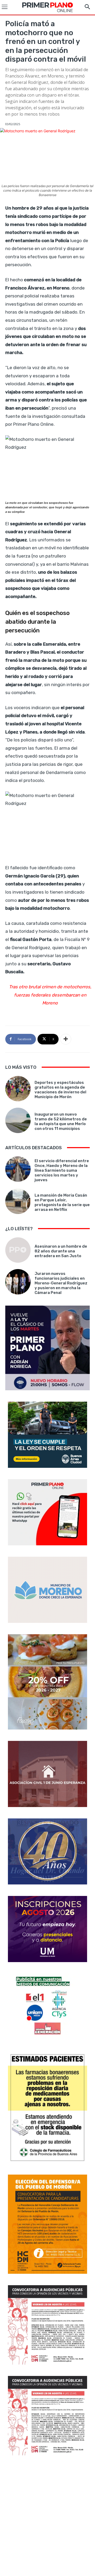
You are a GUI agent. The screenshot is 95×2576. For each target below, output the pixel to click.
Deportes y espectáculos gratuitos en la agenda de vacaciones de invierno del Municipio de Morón (60, 1090)
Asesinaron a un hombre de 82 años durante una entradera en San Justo (61, 1251)
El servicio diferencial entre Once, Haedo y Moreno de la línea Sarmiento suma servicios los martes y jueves (62, 1170)
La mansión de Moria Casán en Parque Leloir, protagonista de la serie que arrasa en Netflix (62, 1202)
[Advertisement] (47, 2516)
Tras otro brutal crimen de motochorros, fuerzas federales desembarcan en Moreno (50, 995)
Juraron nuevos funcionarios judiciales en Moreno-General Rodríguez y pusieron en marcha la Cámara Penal (61, 1283)
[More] (66, 1039)
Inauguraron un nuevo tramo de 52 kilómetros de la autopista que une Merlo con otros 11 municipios (61, 1121)
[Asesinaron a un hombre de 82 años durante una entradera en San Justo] (18, 1250)
